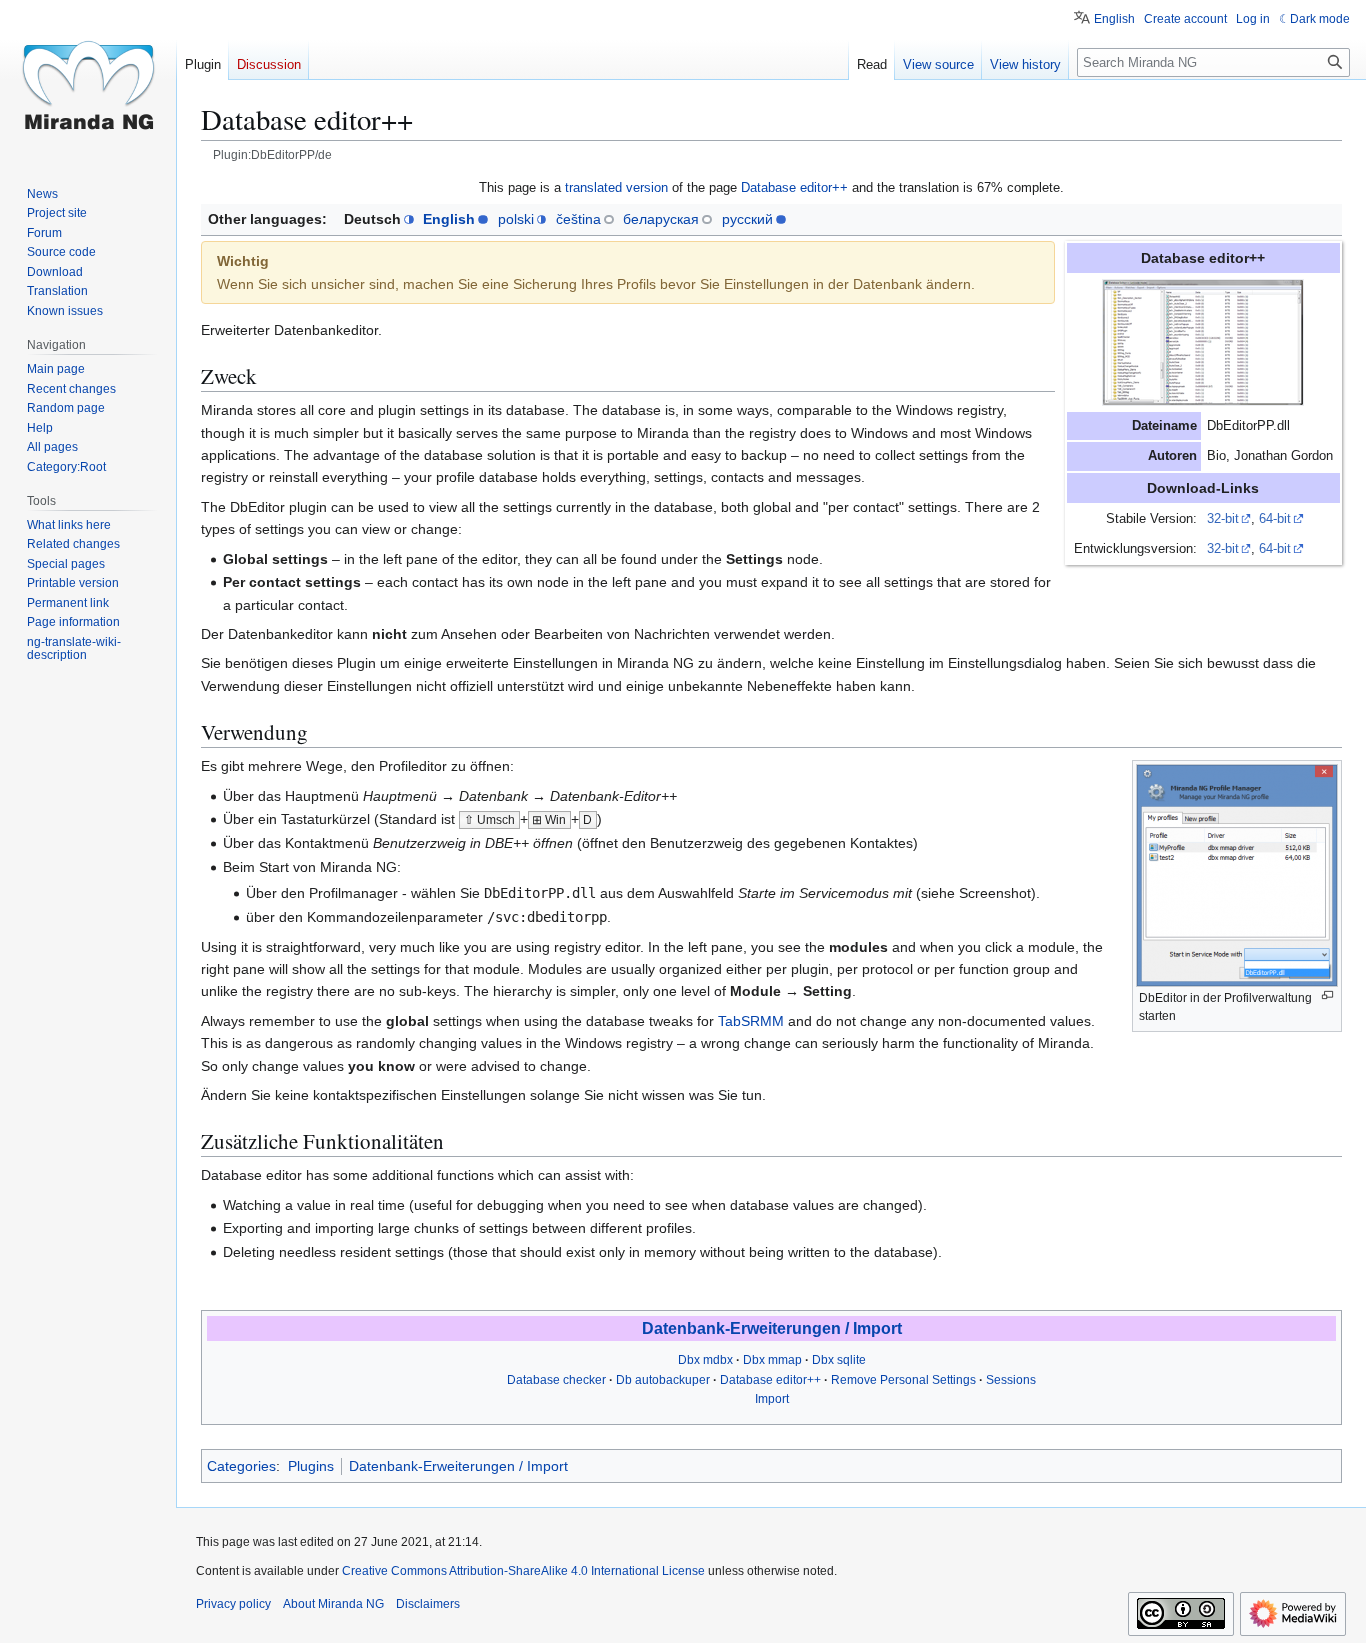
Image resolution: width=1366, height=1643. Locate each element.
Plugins (311, 1466)
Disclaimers (428, 1604)
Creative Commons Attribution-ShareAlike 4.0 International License (523, 1571)
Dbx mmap (772, 1360)
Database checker (556, 1380)
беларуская (661, 219)
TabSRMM (751, 1021)
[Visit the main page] (88, 80)
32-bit (1223, 519)
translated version (616, 187)
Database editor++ (794, 187)
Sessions (1011, 1380)
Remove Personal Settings (903, 1380)
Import (772, 1399)
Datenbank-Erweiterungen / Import (772, 1328)
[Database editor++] (1203, 342)
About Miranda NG (333, 1604)
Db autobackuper (663, 1380)
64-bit (1275, 519)
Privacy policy (233, 1604)
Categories (241, 1466)
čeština (578, 219)
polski (516, 219)
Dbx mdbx (705, 1360)
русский (747, 219)
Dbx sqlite (839, 1360)
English (449, 219)
